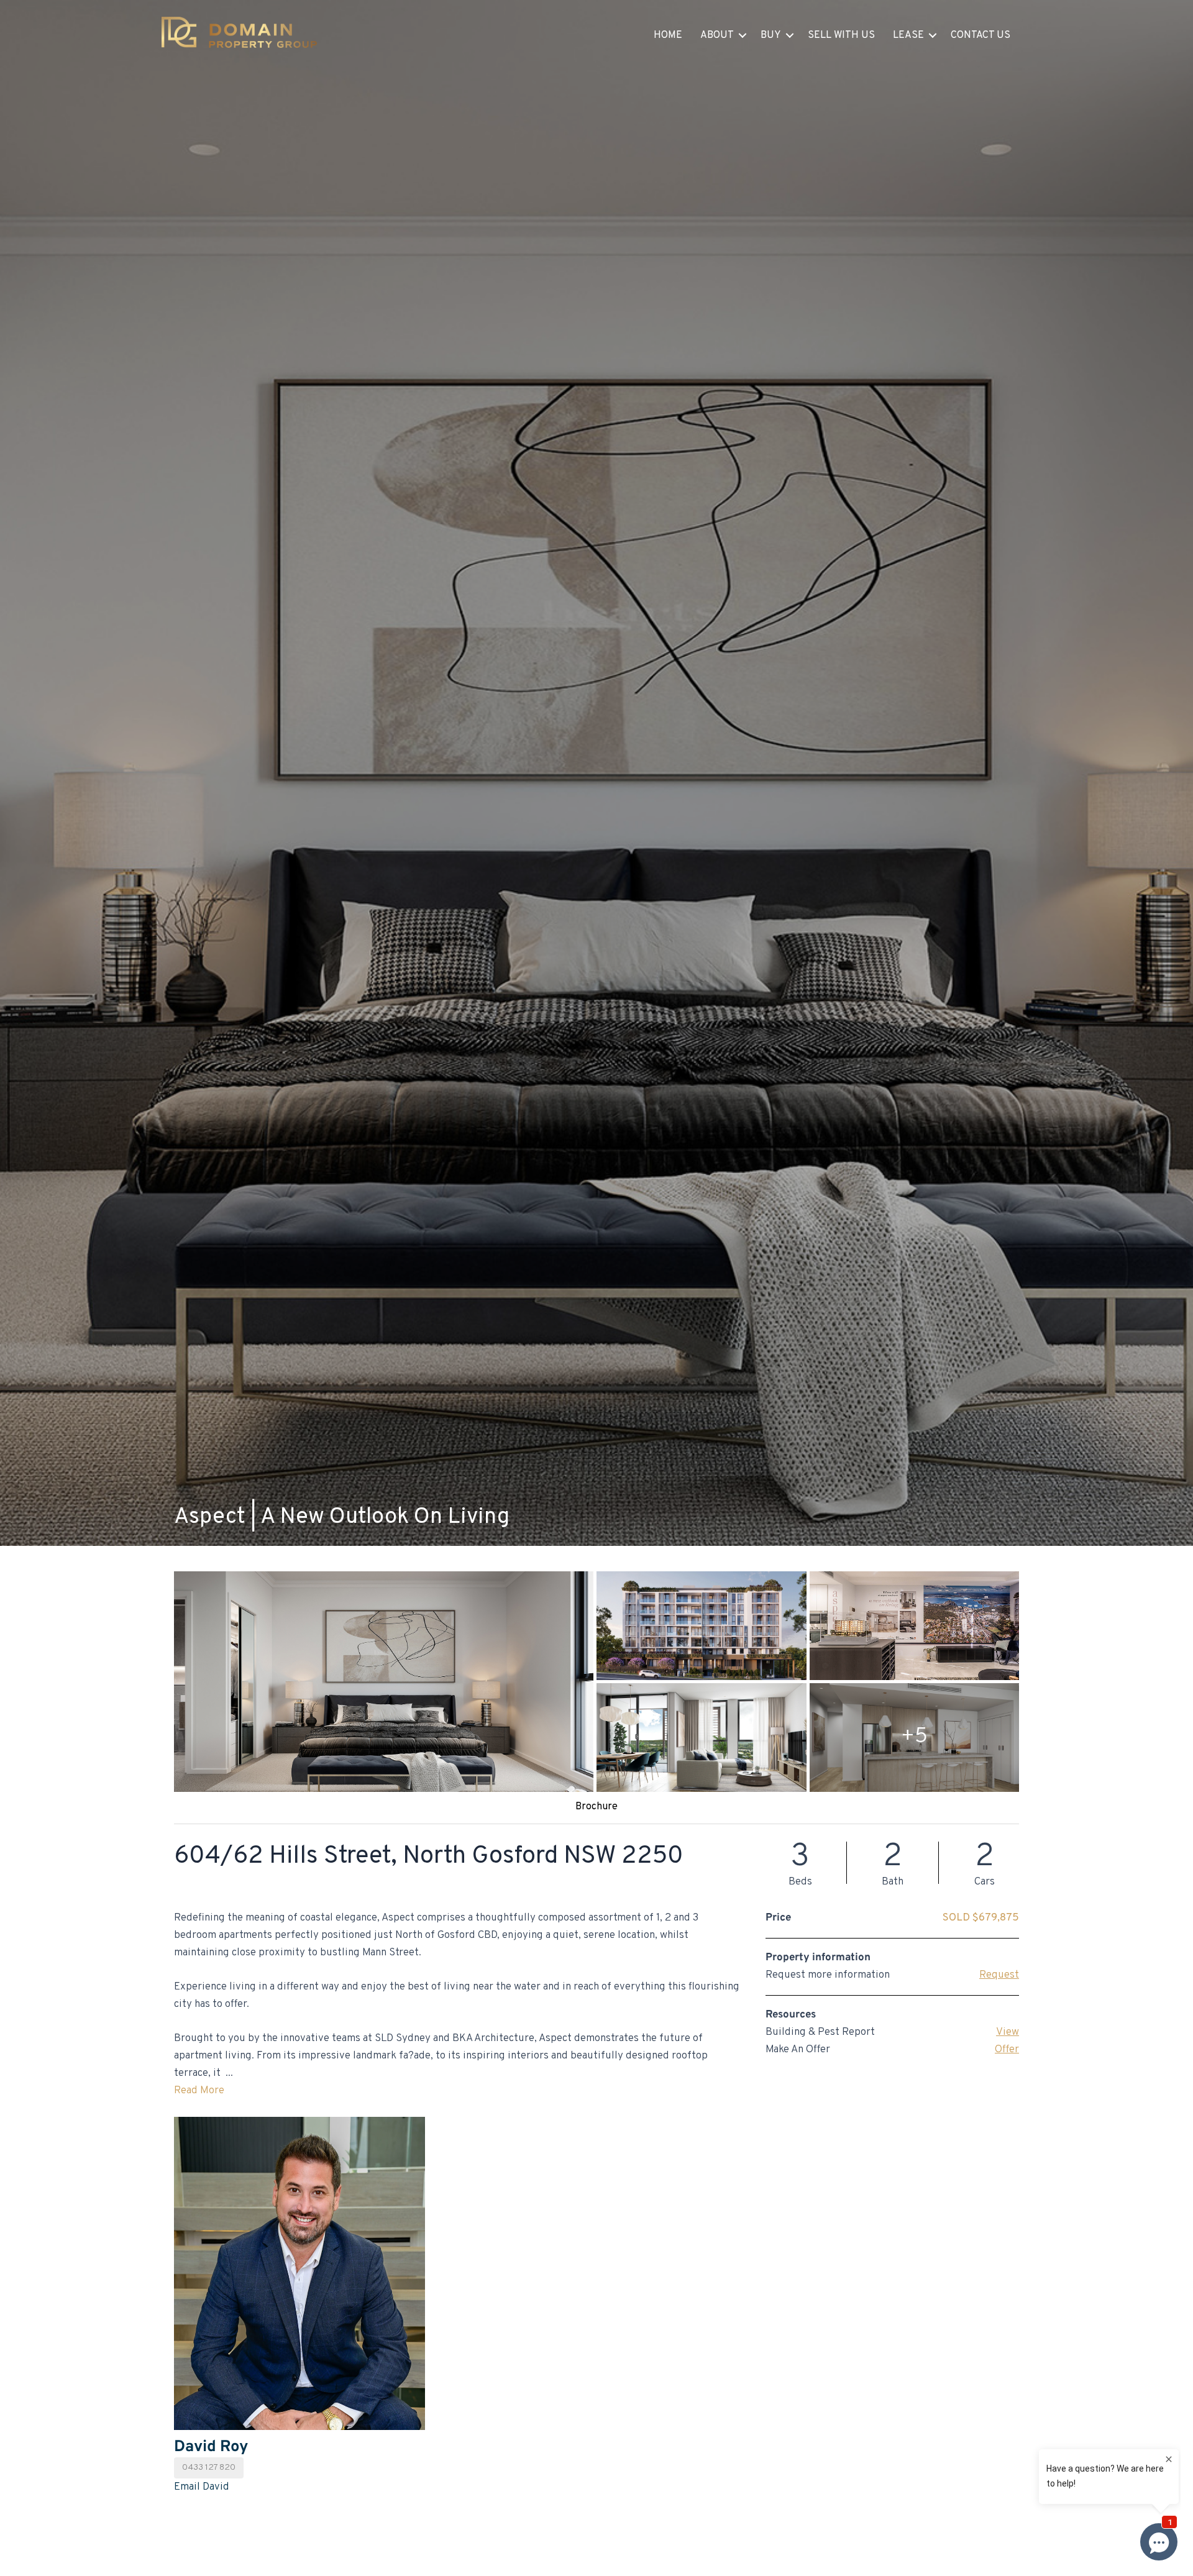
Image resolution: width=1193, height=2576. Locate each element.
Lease (908, 35)
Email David (202, 2487)
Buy (771, 35)
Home (668, 35)
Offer (1007, 2050)
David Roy (211, 2447)
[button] (743, 35)
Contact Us (980, 35)
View (1008, 2032)
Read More (199, 2091)
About (717, 35)
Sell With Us (841, 35)
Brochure (596, 1807)
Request (999, 1975)
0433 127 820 (209, 2468)
